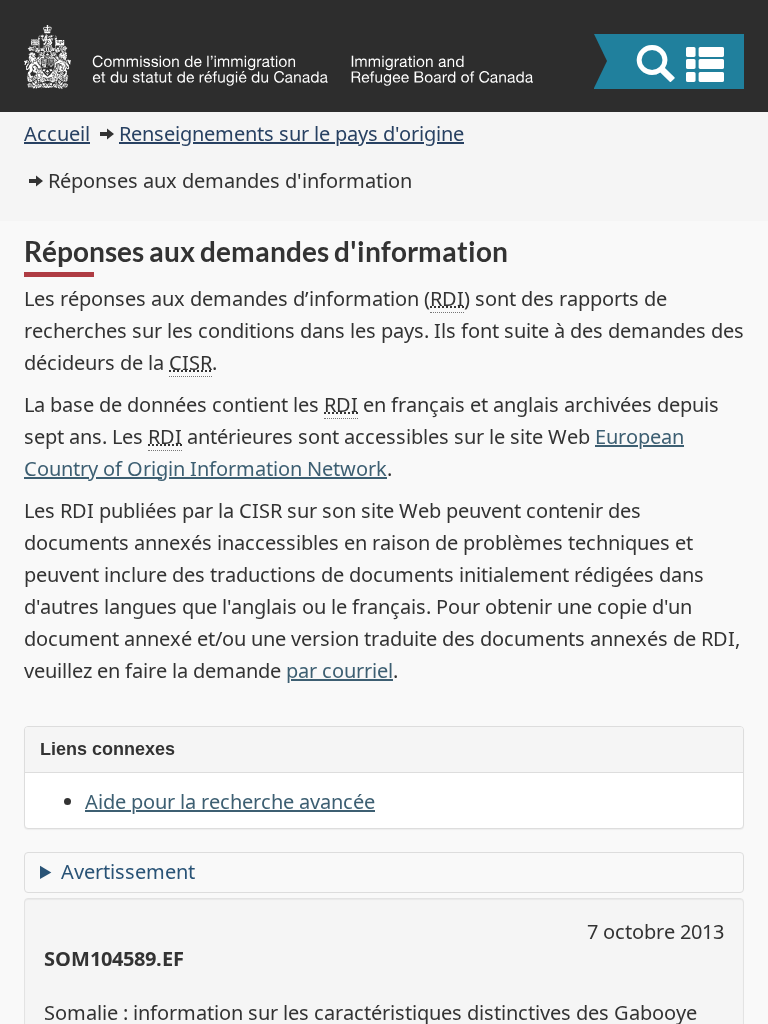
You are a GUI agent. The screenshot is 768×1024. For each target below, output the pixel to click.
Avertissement (128, 871)
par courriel (339, 670)
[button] (671, 64)
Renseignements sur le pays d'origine (291, 133)
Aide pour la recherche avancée (230, 801)
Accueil (57, 133)
